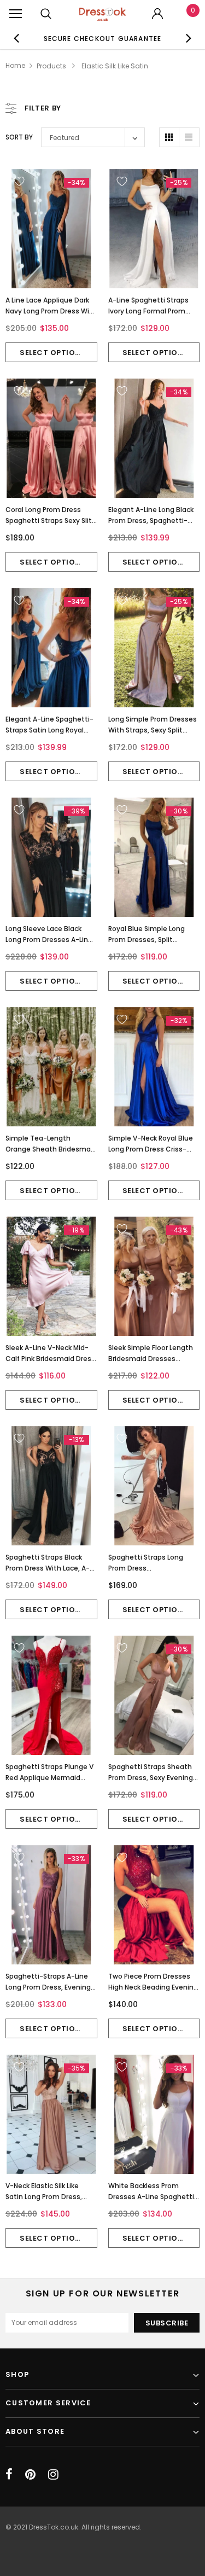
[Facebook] (9, 2474)
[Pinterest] (30, 2474)
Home (15, 65)
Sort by (19, 137)
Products (51, 66)
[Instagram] (53, 2474)
